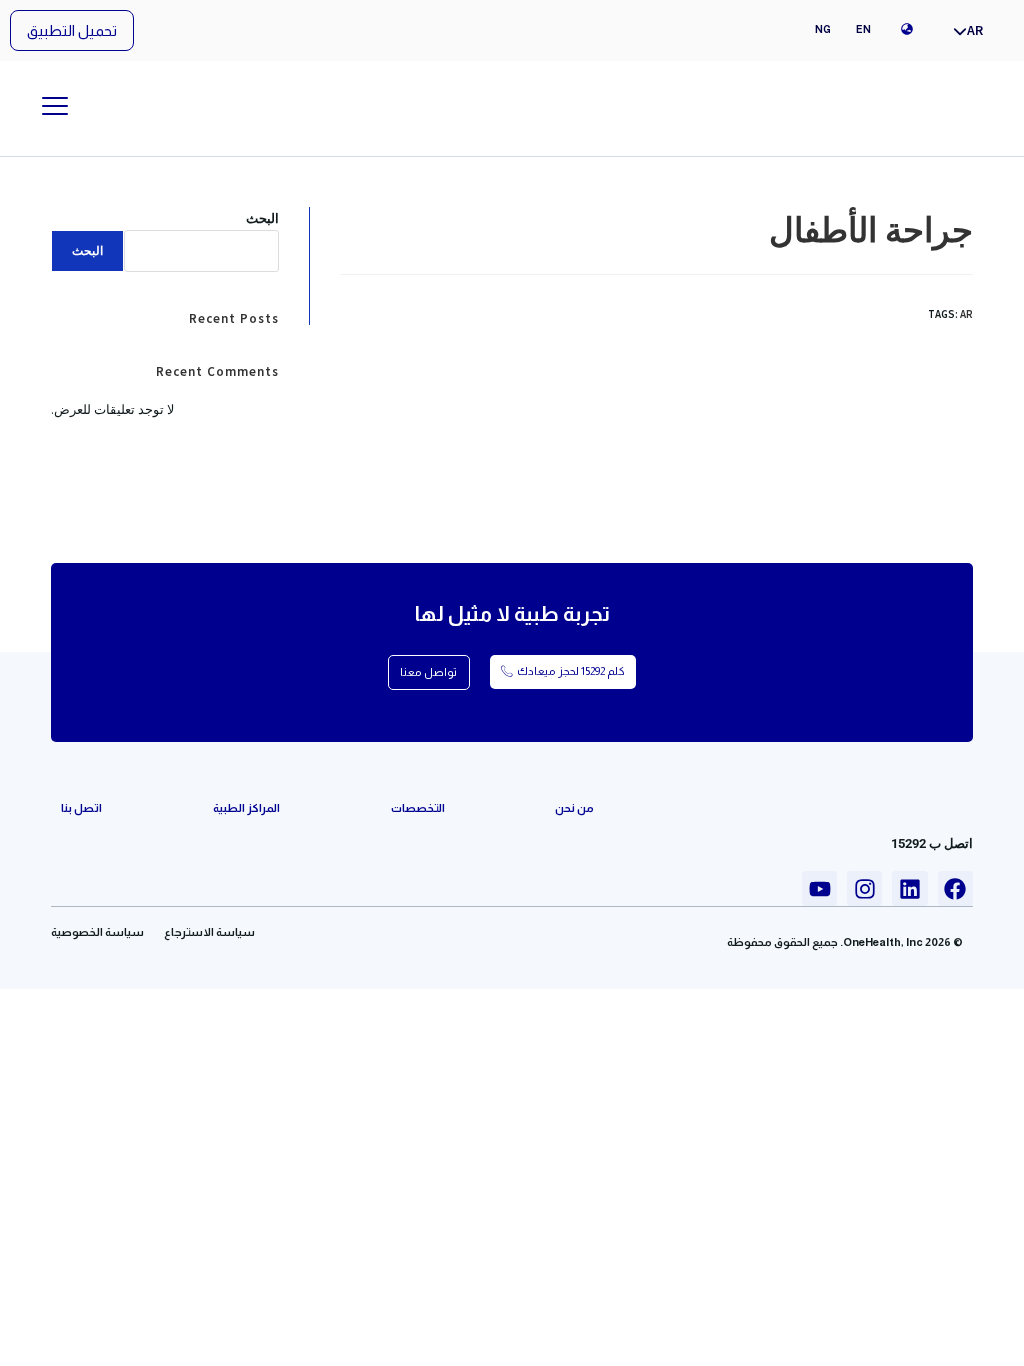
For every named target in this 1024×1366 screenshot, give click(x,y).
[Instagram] (864, 888)
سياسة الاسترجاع (209, 932)
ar (966, 314)
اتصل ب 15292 (932, 843)
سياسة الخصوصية (97, 932)
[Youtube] (819, 888)
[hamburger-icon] (54, 108)
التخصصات (418, 808)
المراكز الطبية (246, 808)
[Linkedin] (909, 888)
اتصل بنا (81, 808)
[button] (72, 30)
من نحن (574, 808)
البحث (262, 218)
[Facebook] (955, 888)
